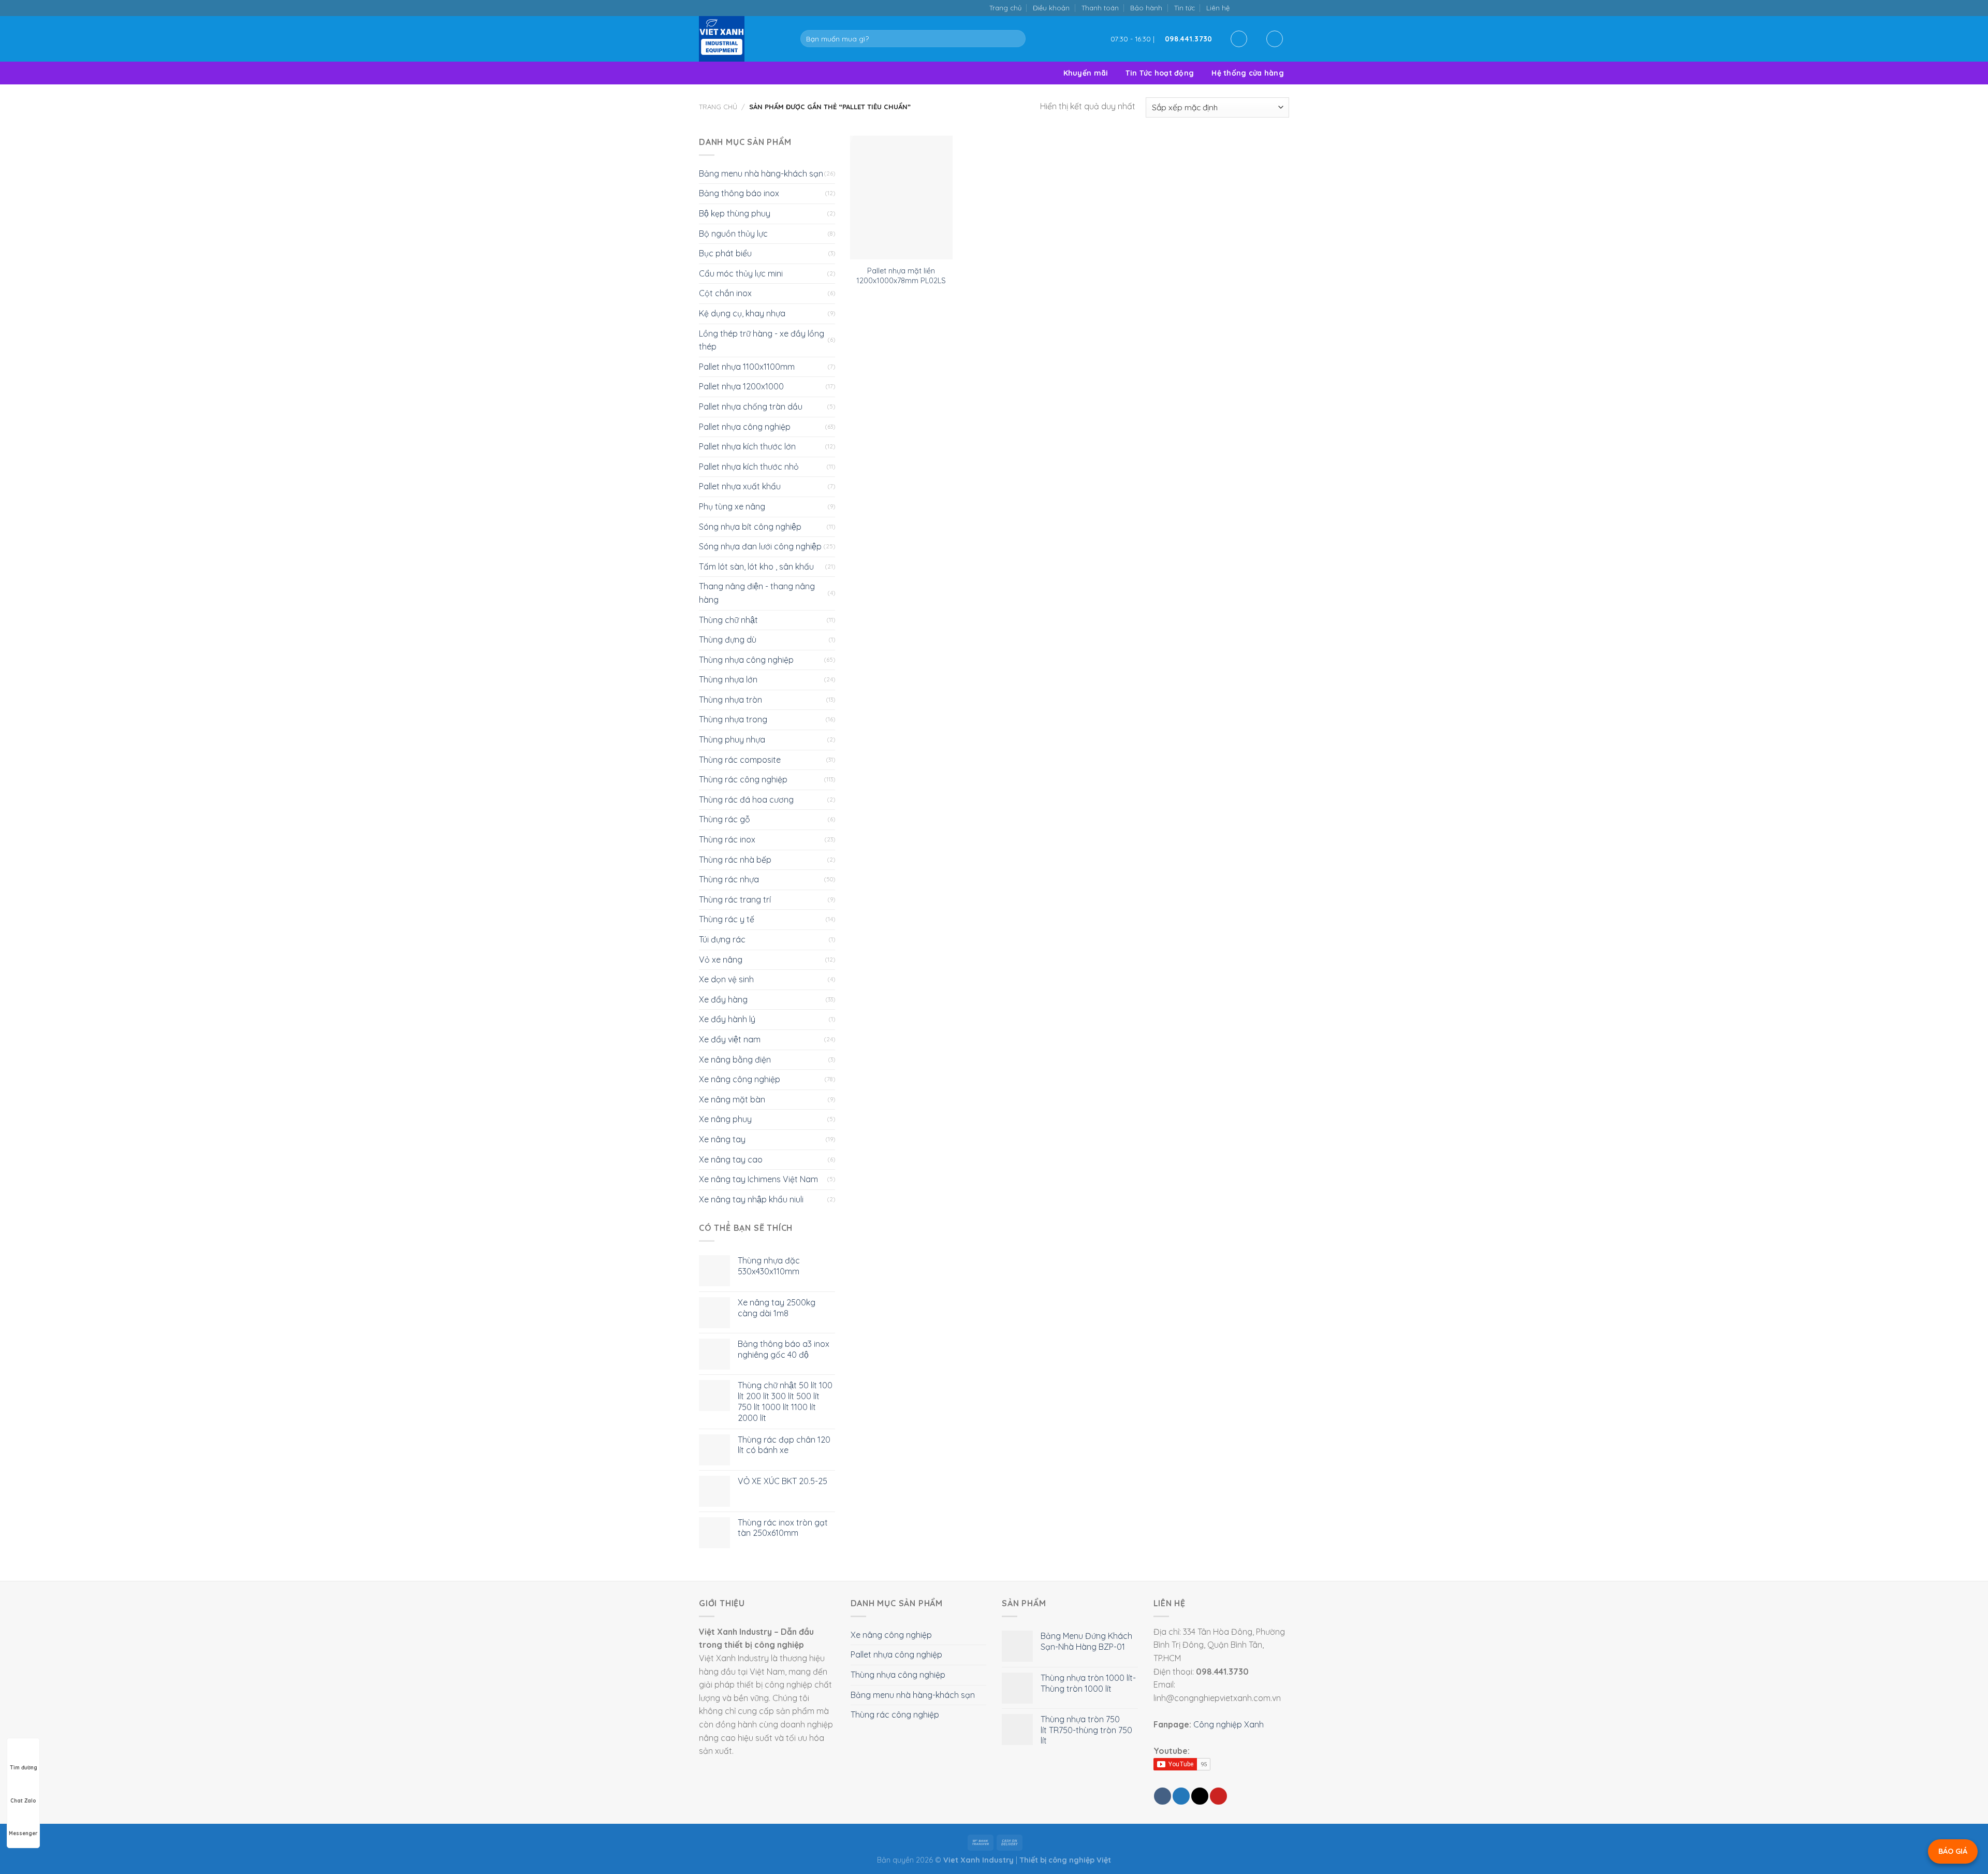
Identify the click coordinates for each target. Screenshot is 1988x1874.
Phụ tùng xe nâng (732, 506)
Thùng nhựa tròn (730, 700)
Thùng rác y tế (727, 919)
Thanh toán (1100, 8)
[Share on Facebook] (1163, 1796)
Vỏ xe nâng (721, 960)
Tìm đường (24, 1768)
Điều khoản (1051, 8)
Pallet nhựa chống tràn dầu (751, 406)
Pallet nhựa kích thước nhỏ (749, 467)
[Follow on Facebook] (1241, 8)
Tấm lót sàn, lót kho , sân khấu (756, 566)
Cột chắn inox (725, 293)
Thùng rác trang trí (735, 899)
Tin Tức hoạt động (1160, 73)
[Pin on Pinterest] (1218, 1796)
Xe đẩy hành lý (727, 1019)
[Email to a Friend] (1200, 1796)
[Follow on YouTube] (1284, 8)
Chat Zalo (23, 1801)
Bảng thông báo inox (739, 193)
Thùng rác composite (740, 760)
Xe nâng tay (722, 1139)
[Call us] (1273, 8)
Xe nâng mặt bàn (732, 1099)
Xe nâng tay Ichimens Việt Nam (758, 1179)
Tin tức (1185, 8)
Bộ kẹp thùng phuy (735, 213)
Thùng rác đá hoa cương (746, 800)
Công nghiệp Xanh (1229, 1724)
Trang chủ (1005, 8)
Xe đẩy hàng (723, 999)
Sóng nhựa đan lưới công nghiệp (760, 546)
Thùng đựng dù (728, 640)
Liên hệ (1218, 8)
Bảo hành (1146, 8)
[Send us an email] (1262, 8)
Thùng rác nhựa (729, 879)
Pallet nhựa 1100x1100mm (747, 367)
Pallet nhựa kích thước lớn (747, 446)
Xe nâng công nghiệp (740, 1079)
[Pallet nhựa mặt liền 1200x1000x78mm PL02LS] (901, 198)
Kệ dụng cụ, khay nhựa (742, 313)
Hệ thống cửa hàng (1248, 73)
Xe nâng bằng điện (735, 1059)
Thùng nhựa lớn (728, 679)
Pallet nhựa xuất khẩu (740, 486)
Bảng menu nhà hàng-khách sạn (761, 173)
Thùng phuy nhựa (732, 739)
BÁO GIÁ (1953, 1851)
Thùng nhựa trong (733, 719)
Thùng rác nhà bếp (735, 860)
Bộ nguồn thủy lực (733, 234)
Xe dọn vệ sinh (726, 979)
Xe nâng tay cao (731, 1159)
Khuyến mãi (1086, 73)
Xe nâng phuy (725, 1119)
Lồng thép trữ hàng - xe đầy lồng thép (762, 340)
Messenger (23, 1833)
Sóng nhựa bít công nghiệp (750, 527)
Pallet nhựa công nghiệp (745, 427)
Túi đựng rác (722, 939)
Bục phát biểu (725, 253)
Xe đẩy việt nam (730, 1039)
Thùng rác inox (727, 839)
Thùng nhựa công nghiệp (746, 660)
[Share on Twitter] (1181, 1796)
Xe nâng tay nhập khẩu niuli (751, 1199)
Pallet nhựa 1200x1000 (741, 386)
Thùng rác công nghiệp (743, 779)
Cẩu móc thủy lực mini (741, 273)
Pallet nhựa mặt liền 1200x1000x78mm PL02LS (901, 276)
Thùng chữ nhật (728, 620)
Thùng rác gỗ (725, 819)
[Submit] (1015, 39)
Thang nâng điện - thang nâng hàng (757, 593)
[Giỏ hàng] (1275, 39)
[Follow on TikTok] (1252, 8)
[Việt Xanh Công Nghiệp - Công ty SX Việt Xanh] (742, 39)
